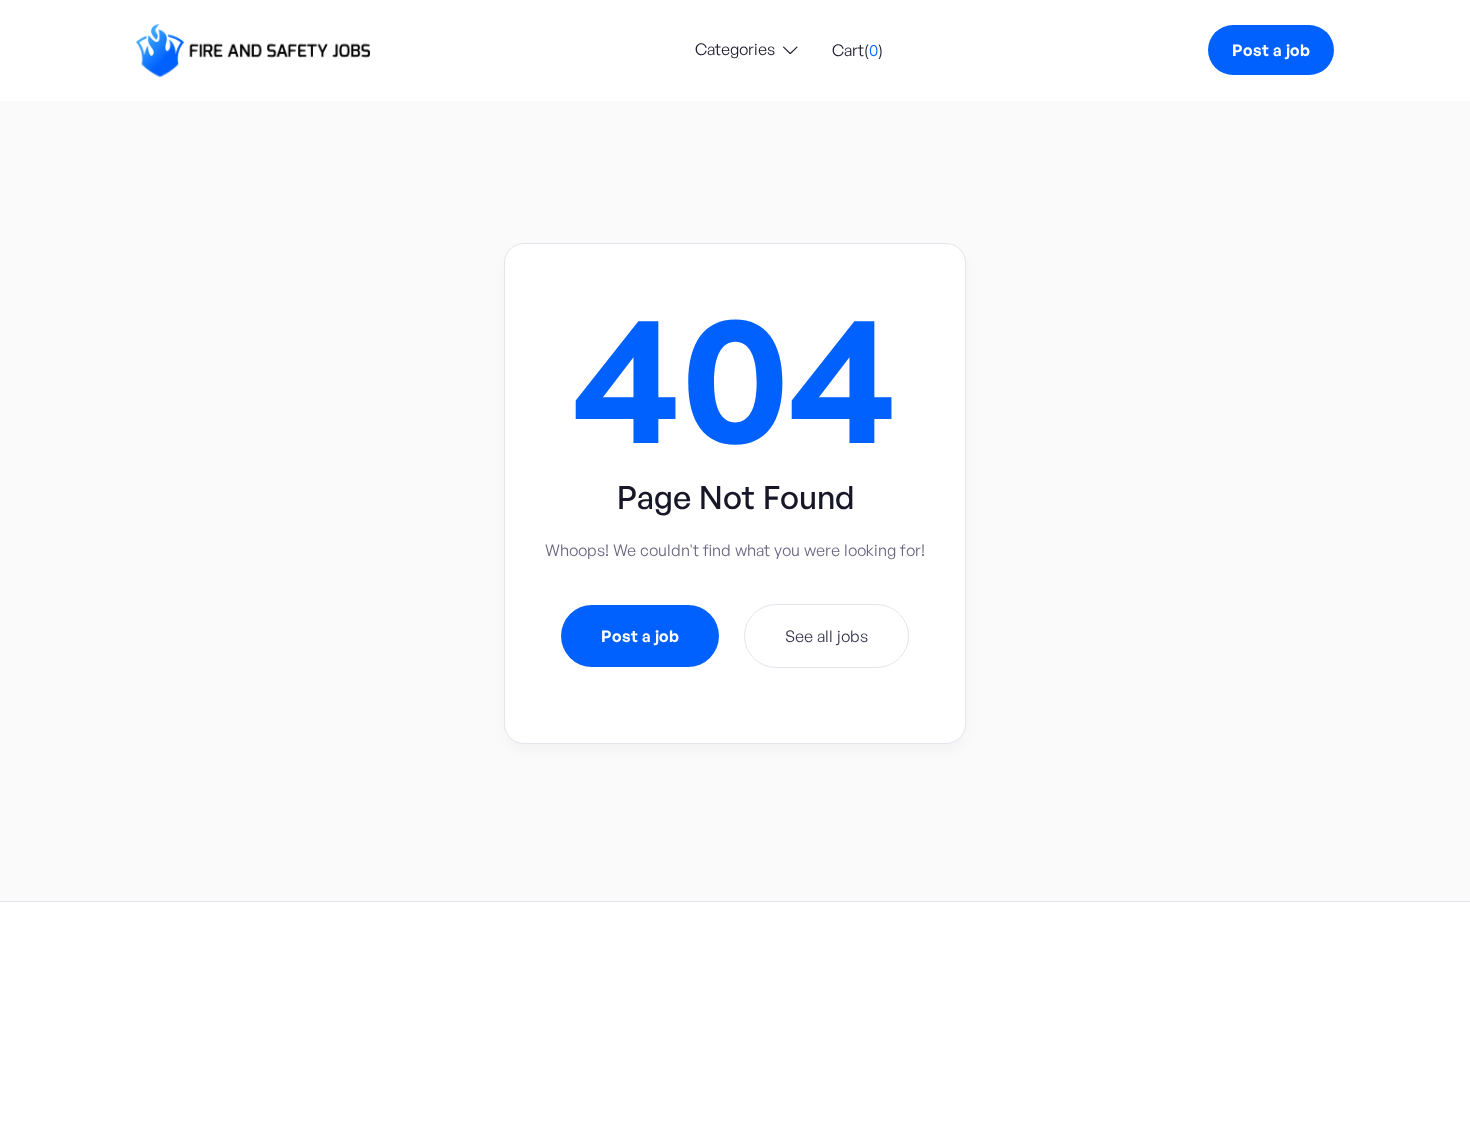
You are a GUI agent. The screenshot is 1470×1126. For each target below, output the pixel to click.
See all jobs (826, 636)
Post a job (1271, 50)
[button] (746, 50)
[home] (253, 50)
